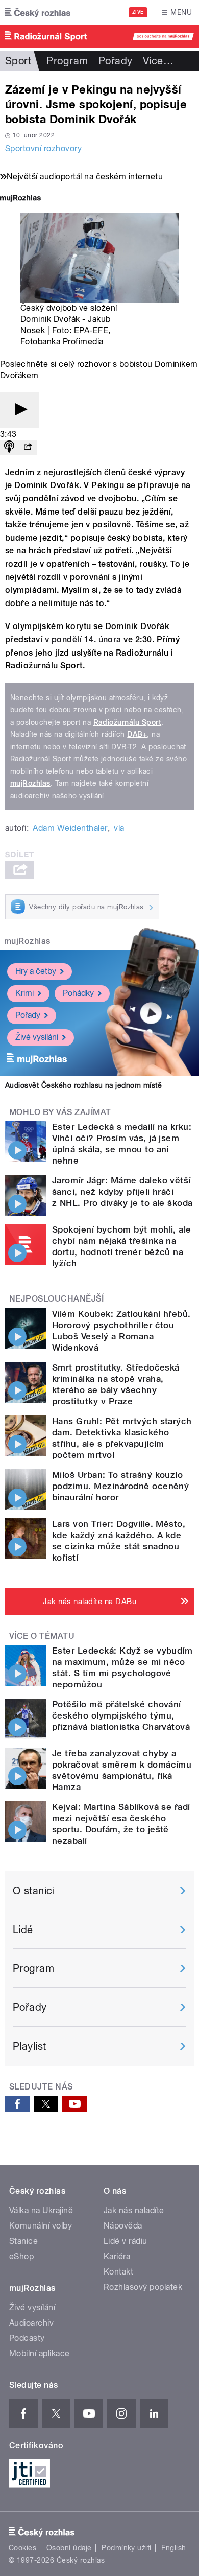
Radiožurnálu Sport (128, 722)
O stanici (34, 1891)
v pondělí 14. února (83, 640)
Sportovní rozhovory (43, 148)
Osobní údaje (69, 2548)
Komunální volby (41, 2226)
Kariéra (117, 2256)
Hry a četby (36, 971)
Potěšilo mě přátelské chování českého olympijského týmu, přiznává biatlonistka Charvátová (121, 1715)
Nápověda (123, 2226)
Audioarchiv (31, 2323)
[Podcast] (9, 447)
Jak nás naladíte (134, 2210)
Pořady (116, 61)
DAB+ (137, 734)
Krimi (24, 993)
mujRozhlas (30, 783)
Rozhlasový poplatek (143, 2287)
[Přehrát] (19, 410)
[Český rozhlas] (38, 12)
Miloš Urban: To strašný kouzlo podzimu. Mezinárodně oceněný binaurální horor (120, 1486)
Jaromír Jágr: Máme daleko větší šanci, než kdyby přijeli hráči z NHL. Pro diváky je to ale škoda (122, 1192)
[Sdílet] (28, 447)
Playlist (30, 2046)
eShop (21, 2256)
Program (67, 61)
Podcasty (27, 2338)
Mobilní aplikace (40, 2353)
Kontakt (118, 2272)
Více (158, 61)
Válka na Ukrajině (41, 2210)
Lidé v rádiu (126, 2241)
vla (119, 828)
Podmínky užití (127, 2548)
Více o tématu (42, 1636)
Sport (18, 61)
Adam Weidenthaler (70, 828)
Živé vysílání (37, 1037)
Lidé (23, 1930)
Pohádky (78, 993)
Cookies (22, 2548)
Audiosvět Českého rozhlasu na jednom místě (83, 1085)
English (173, 2548)
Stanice (23, 2241)
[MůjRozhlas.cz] (20, 199)
